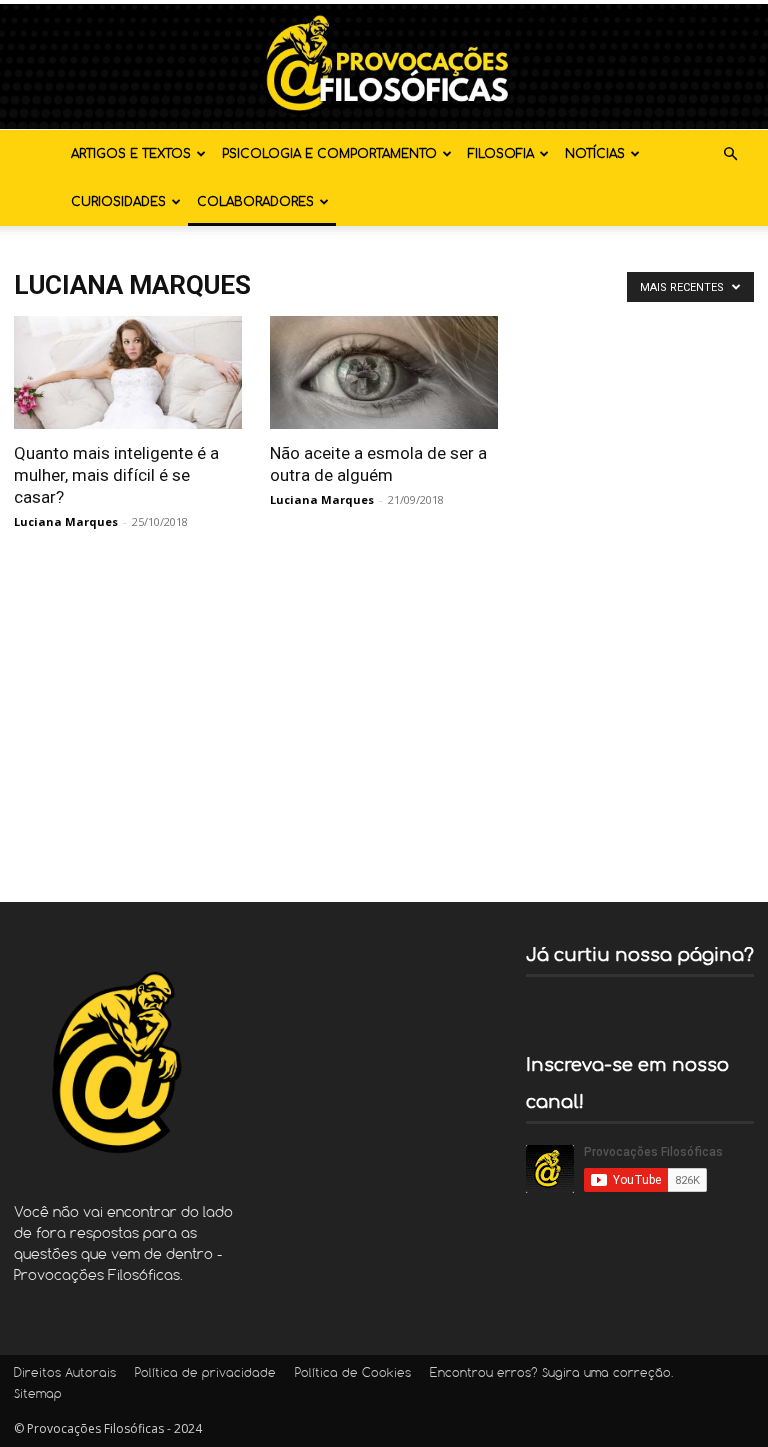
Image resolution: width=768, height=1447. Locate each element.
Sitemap (38, 1395)
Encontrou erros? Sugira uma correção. (551, 1374)
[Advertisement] (384, 712)
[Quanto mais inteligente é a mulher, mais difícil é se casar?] (128, 372)
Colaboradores (255, 202)
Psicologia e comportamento (329, 154)
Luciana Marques (66, 521)
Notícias (595, 154)
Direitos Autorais (65, 1374)
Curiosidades (118, 202)
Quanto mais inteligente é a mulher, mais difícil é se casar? (116, 475)
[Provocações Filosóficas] (384, 66)
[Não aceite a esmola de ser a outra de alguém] (384, 372)
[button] (730, 154)
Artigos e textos (131, 154)
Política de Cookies (353, 1374)
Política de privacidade (205, 1374)
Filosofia (501, 154)
